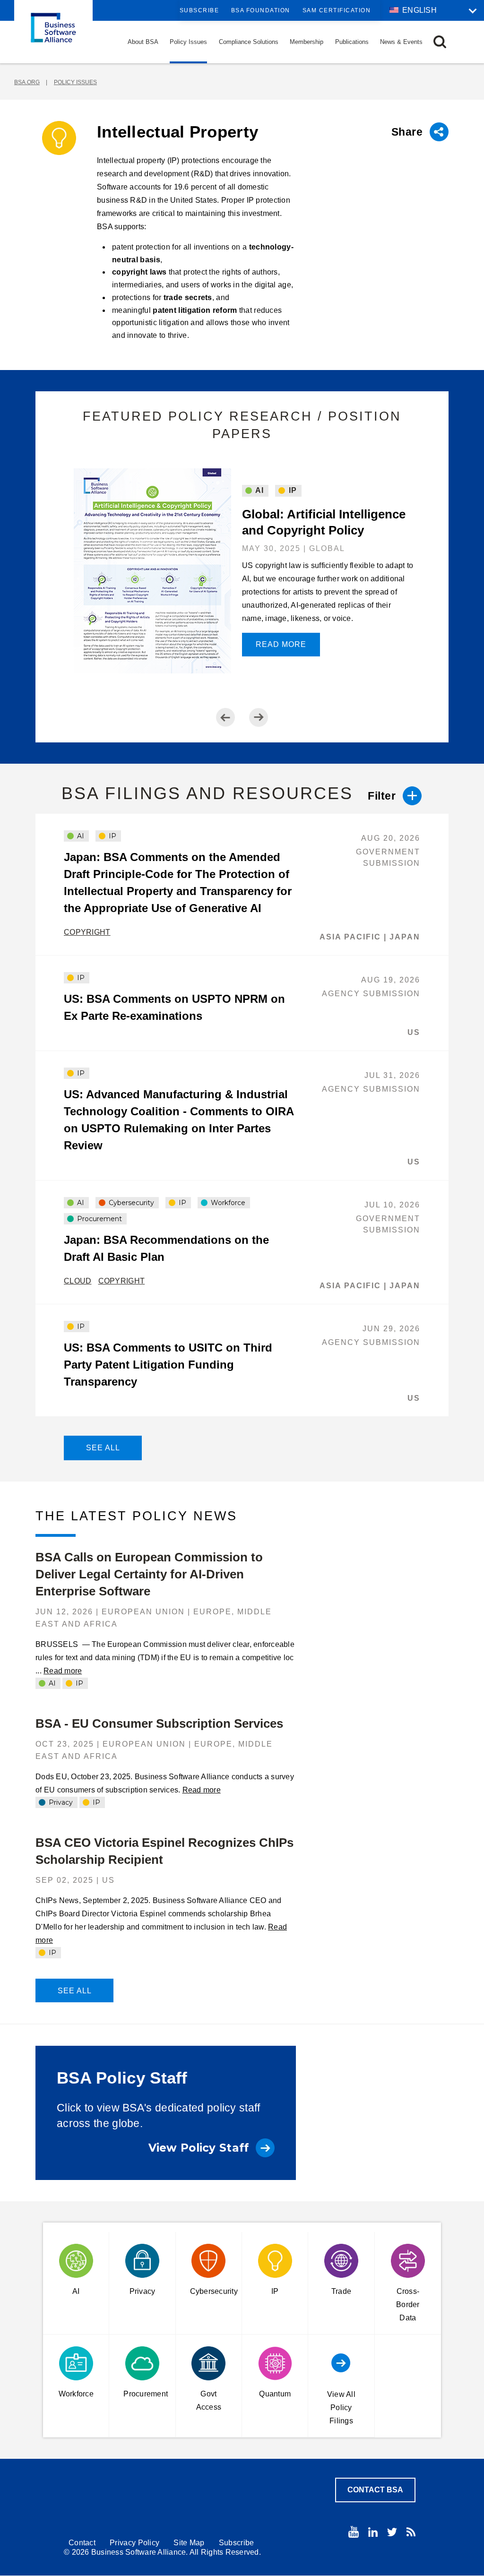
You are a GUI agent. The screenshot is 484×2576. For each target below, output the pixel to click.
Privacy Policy (134, 2543)
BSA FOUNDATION (261, 10)
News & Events (401, 42)
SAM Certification (337, 10)
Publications (352, 42)
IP (292, 490)
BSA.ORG (27, 82)
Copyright (87, 932)
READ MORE (281, 644)
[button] (440, 42)
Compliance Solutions (249, 42)
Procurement (99, 1219)
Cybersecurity (130, 1203)
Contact (82, 2543)
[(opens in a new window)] (354, 2532)
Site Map (189, 2543)
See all (103, 1448)
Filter (382, 796)
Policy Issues (188, 42)
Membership (307, 42)
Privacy (60, 1802)
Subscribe (199, 10)
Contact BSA (375, 2490)
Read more (63, 1671)
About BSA (143, 42)
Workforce (227, 1203)
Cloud (78, 1281)
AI (259, 490)
